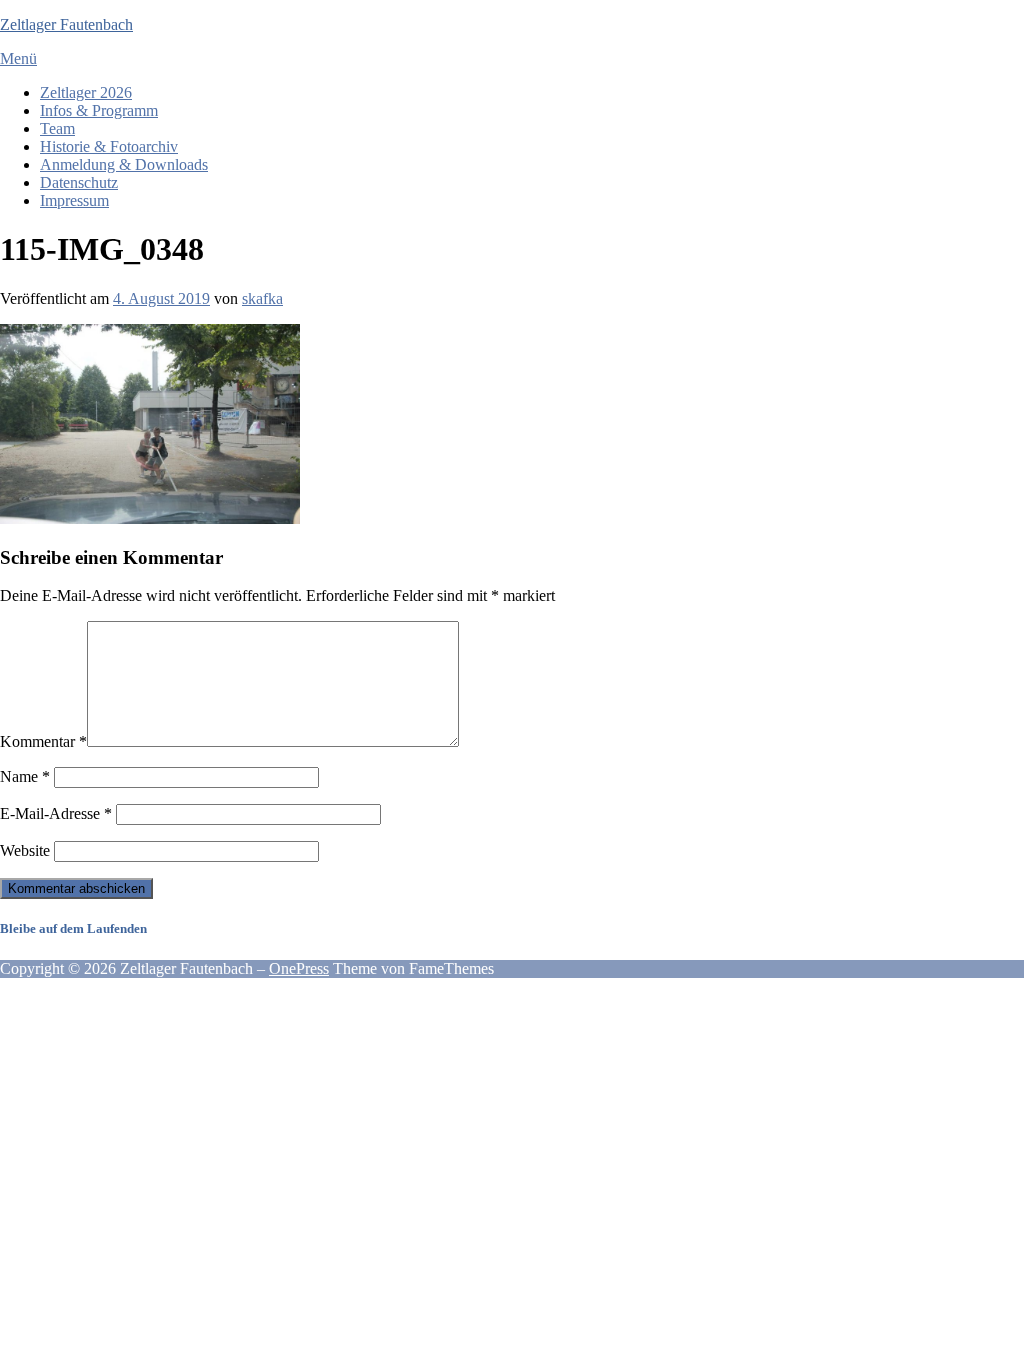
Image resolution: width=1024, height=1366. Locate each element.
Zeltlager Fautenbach (66, 24)
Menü (18, 58)
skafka (262, 298)
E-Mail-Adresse (56, 813)
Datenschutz (79, 182)
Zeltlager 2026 (86, 92)
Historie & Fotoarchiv (109, 146)
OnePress (299, 968)
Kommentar (43, 741)
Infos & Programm (99, 110)
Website (25, 850)
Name (25, 776)
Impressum (74, 200)
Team (57, 128)
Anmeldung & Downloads (124, 164)
